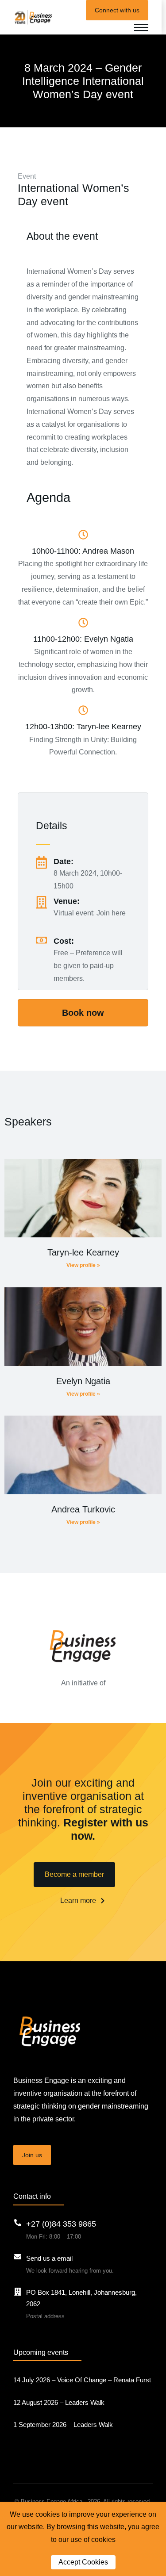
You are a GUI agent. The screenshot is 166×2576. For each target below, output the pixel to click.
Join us (32, 2155)
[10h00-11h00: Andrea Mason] (83, 535)
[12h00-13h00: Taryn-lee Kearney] (83, 710)
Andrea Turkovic (83, 1509)
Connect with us (117, 10)
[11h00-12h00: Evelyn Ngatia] (83, 623)
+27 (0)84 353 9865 (61, 2224)
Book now (83, 1013)
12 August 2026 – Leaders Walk (59, 2402)
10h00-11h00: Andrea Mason (83, 551)
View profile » (83, 1265)
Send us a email (49, 2258)
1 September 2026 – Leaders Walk (63, 2425)
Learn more (78, 1900)
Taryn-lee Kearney (83, 1252)
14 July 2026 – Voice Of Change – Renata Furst (82, 2380)
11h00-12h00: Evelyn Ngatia (83, 639)
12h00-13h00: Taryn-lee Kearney (83, 727)
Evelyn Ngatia (83, 1381)
